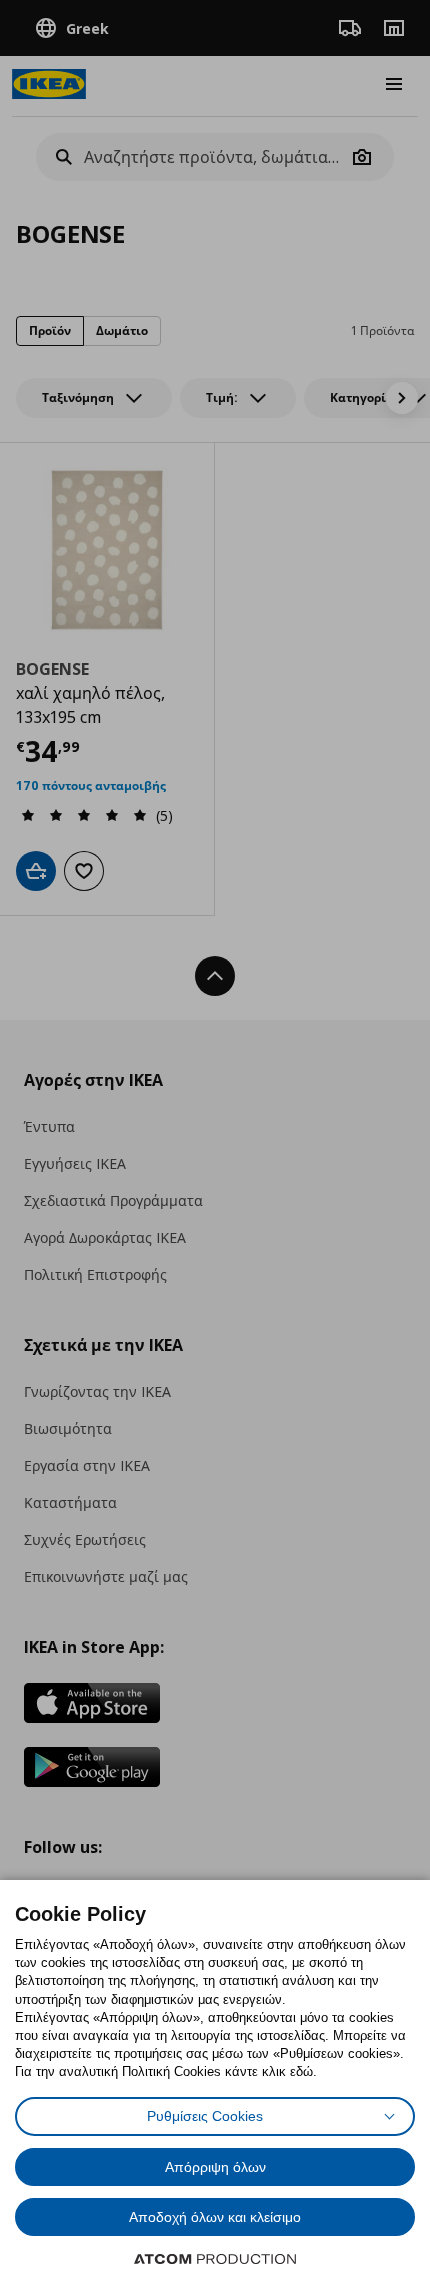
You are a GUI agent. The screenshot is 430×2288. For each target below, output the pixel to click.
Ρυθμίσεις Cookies (205, 2116)
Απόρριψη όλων (215, 2167)
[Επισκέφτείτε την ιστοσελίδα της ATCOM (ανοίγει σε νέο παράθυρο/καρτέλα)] (215, 2259)
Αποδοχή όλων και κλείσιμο (215, 2217)
